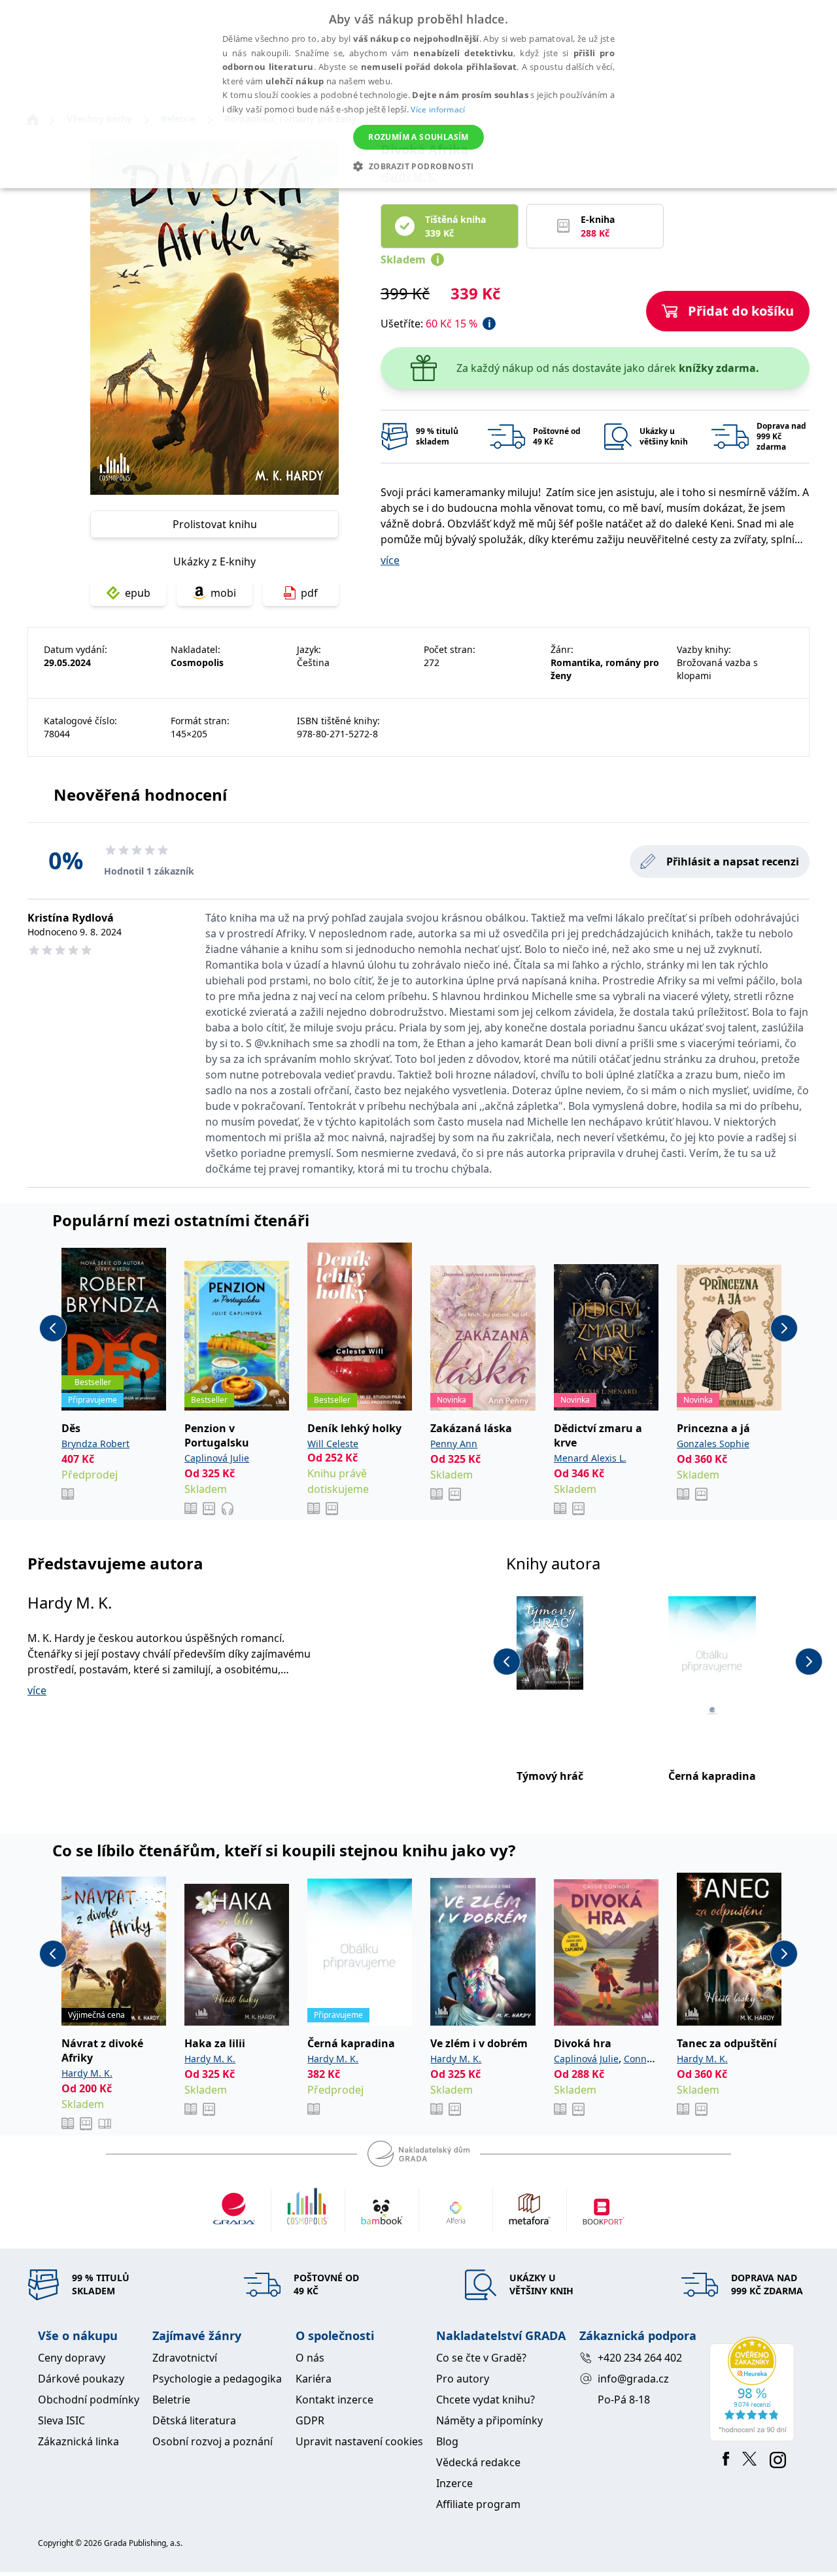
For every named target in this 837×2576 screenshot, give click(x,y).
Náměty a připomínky (489, 2420)
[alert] (418, 94)
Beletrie (171, 2400)
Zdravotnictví (185, 2358)
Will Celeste (333, 1444)
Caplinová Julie (217, 1458)
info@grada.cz (633, 2379)
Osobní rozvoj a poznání (213, 2441)
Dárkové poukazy (81, 2379)
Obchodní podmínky (89, 2400)
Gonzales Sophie (713, 1444)
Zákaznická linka (78, 2441)
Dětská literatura (194, 2420)
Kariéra (314, 2379)
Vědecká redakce (478, 2462)
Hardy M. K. (70, 1602)
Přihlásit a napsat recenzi (733, 861)
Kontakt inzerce (334, 2400)
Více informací (438, 109)
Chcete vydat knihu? (486, 2400)
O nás (310, 2358)
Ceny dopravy (72, 2358)
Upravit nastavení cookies (359, 2441)
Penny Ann (454, 1444)
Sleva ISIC (61, 2420)
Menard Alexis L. (590, 1458)
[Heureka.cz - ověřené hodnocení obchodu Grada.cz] (754, 2389)
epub (138, 593)
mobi (223, 593)
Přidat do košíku (741, 311)
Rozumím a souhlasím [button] (418, 137)
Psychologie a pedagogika (217, 2379)
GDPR (310, 2420)
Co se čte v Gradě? (481, 2358)
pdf (309, 593)
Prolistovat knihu (215, 524)
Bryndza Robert (95, 1444)
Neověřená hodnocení (140, 795)
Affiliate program (478, 2504)
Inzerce (454, 2483)
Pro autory (463, 2379)
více (390, 560)
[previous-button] (53, 1328)
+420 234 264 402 (640, 2358)
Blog (447, 2441)
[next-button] (784, 1328)
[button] (418, 166)
